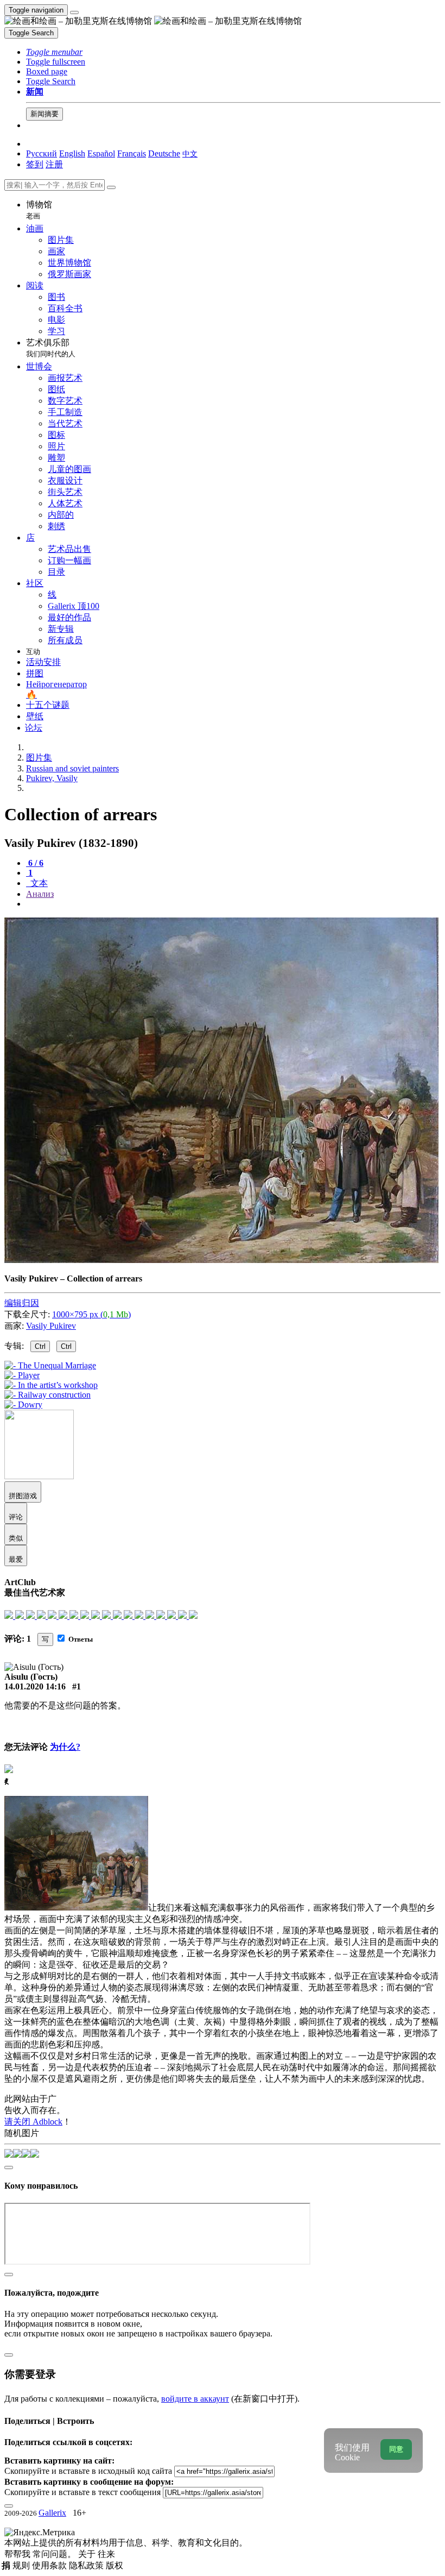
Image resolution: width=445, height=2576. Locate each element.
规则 (22, 2565)
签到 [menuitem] (35, 164)
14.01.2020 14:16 (35, 1686)
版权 (115, 2565)
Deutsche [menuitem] (164, 153)
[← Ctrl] (23, 1405)
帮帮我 (18, 2554)
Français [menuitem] (132, 153)
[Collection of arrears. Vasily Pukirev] (221, 1260)
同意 (396, 2449)
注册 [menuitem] (54, 164)
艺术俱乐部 (51, 348)
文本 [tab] (38, 883)
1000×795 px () (91, 1314)
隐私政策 (87, 2565)
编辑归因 (22, 1303)
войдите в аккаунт (195, 2399)
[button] (54, 52)
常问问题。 (55, 2554)
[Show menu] (74, 12)
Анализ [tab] (40, 894)
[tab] (35, 863)
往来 (106, 2554)
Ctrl (40, 1346)
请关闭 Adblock (33, 2122)
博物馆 (39, 210)
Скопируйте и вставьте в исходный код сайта (88, 2471)
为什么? (65, 1747)
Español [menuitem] (101, 153)
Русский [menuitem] (42, 153)
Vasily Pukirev (51, 1326)
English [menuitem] (72, 153)
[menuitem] (190, 153)
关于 (88, 2554)
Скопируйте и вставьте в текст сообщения (82, 2492)
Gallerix (52, 2513)
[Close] (111, 187)
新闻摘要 (44, 114)
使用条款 (50, 2565)
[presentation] (233, 904)
